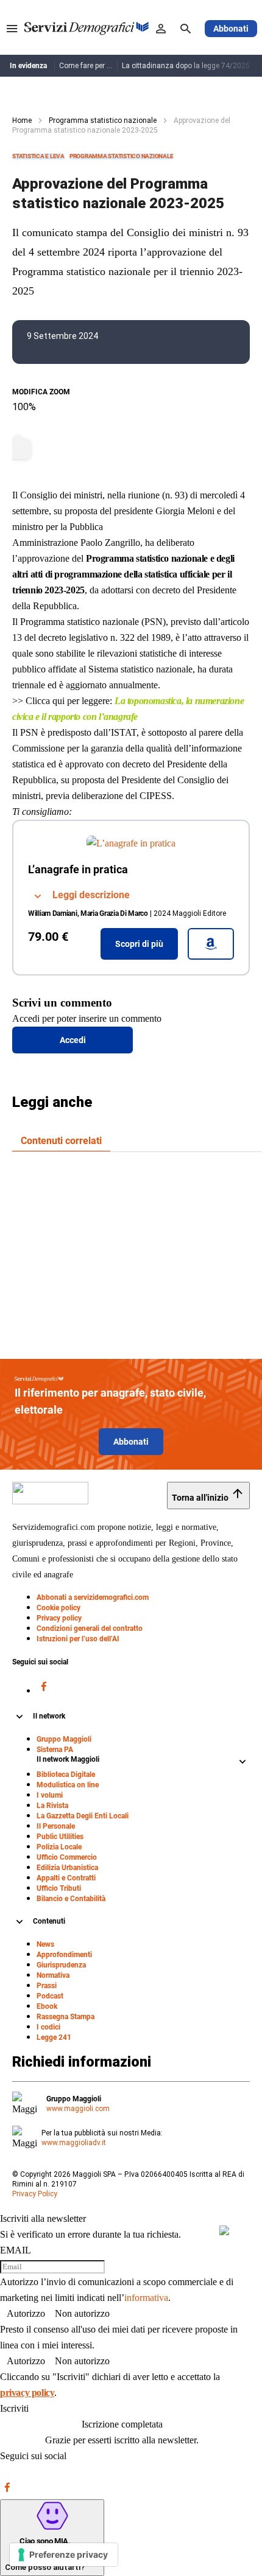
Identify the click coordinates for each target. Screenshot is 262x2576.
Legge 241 (54, 2037)
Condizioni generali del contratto (90, 1628)
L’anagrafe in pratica (78, 869)
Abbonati (131, 1442)
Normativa (53, 1975)
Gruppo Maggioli (64, 1739)
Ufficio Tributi (59, 1888)
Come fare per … (86, 66)
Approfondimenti (64, 1955)
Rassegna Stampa (65, 2017)
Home (22, 120)
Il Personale (56, 1826)
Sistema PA (55, 1750)
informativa (146, 2298)
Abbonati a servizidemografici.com (93, 1597)
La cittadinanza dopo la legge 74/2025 (186, 66)
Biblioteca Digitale (66, 1775)
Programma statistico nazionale (103, 120)
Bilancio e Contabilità (71, 1899)
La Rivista (52, 1806)
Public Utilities (60, 1837)
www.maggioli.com (78, 2109)
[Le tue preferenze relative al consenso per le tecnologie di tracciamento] (64, 2555)
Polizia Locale (59, 1847)
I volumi (50, 1795)
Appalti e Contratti (66, 1878)
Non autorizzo (82, 2313)
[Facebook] (44, 1690)
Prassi (47, 1986)
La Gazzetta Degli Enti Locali (83, 1816)
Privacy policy (59, 1618)
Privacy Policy (35, 2194)
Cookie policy (58, 1608)
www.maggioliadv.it (74, 2143)
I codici (48, 2027)
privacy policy (27, 2393)
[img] (224, 2230)
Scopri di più (139, 944)
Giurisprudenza (61, 1965)
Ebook (47, 2006)
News (45, 1944)
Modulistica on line (68, 1785)
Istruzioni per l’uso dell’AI (78, 1639)
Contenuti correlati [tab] (61, 1141)
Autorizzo (26, 2313)
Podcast (50, 1996)
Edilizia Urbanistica (67, 1868)
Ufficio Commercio (67, 1857)
